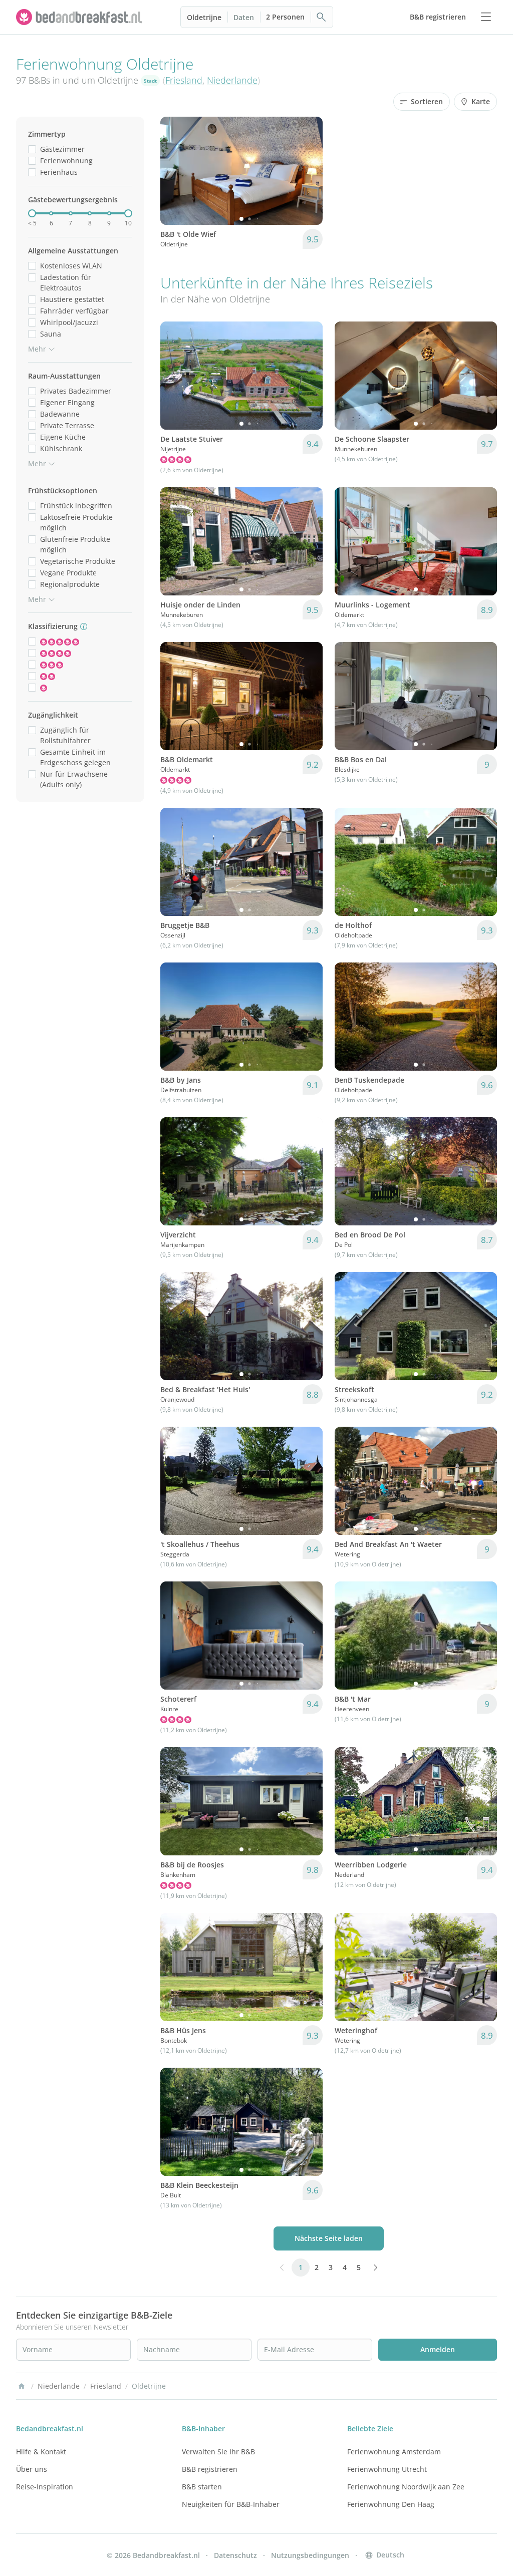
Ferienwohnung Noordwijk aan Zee (406, 2487)
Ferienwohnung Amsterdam (394, 2452)
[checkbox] (32, 149)
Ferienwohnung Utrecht (387, 2469)
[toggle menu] (486, 17)
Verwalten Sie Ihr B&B (218, 2452)
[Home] (22, 2386)
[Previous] (174, 171)
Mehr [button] (37, 349)
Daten (244, 17)
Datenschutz (235, 2555)
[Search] (322, 17)
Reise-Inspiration (45, 2487)
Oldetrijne (204, 17)
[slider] (32, 213)
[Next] (309, 171)
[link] (80, 17)
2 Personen (285, 17)
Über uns (32, 2469)
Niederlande (232, 80)
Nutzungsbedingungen (310, 2555)
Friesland (184, 80)
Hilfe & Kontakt (41, 2452)
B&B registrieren (210, 2469)
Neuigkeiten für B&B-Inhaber (231, 2504)
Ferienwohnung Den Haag (391, 2504)
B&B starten (202, 2487)
